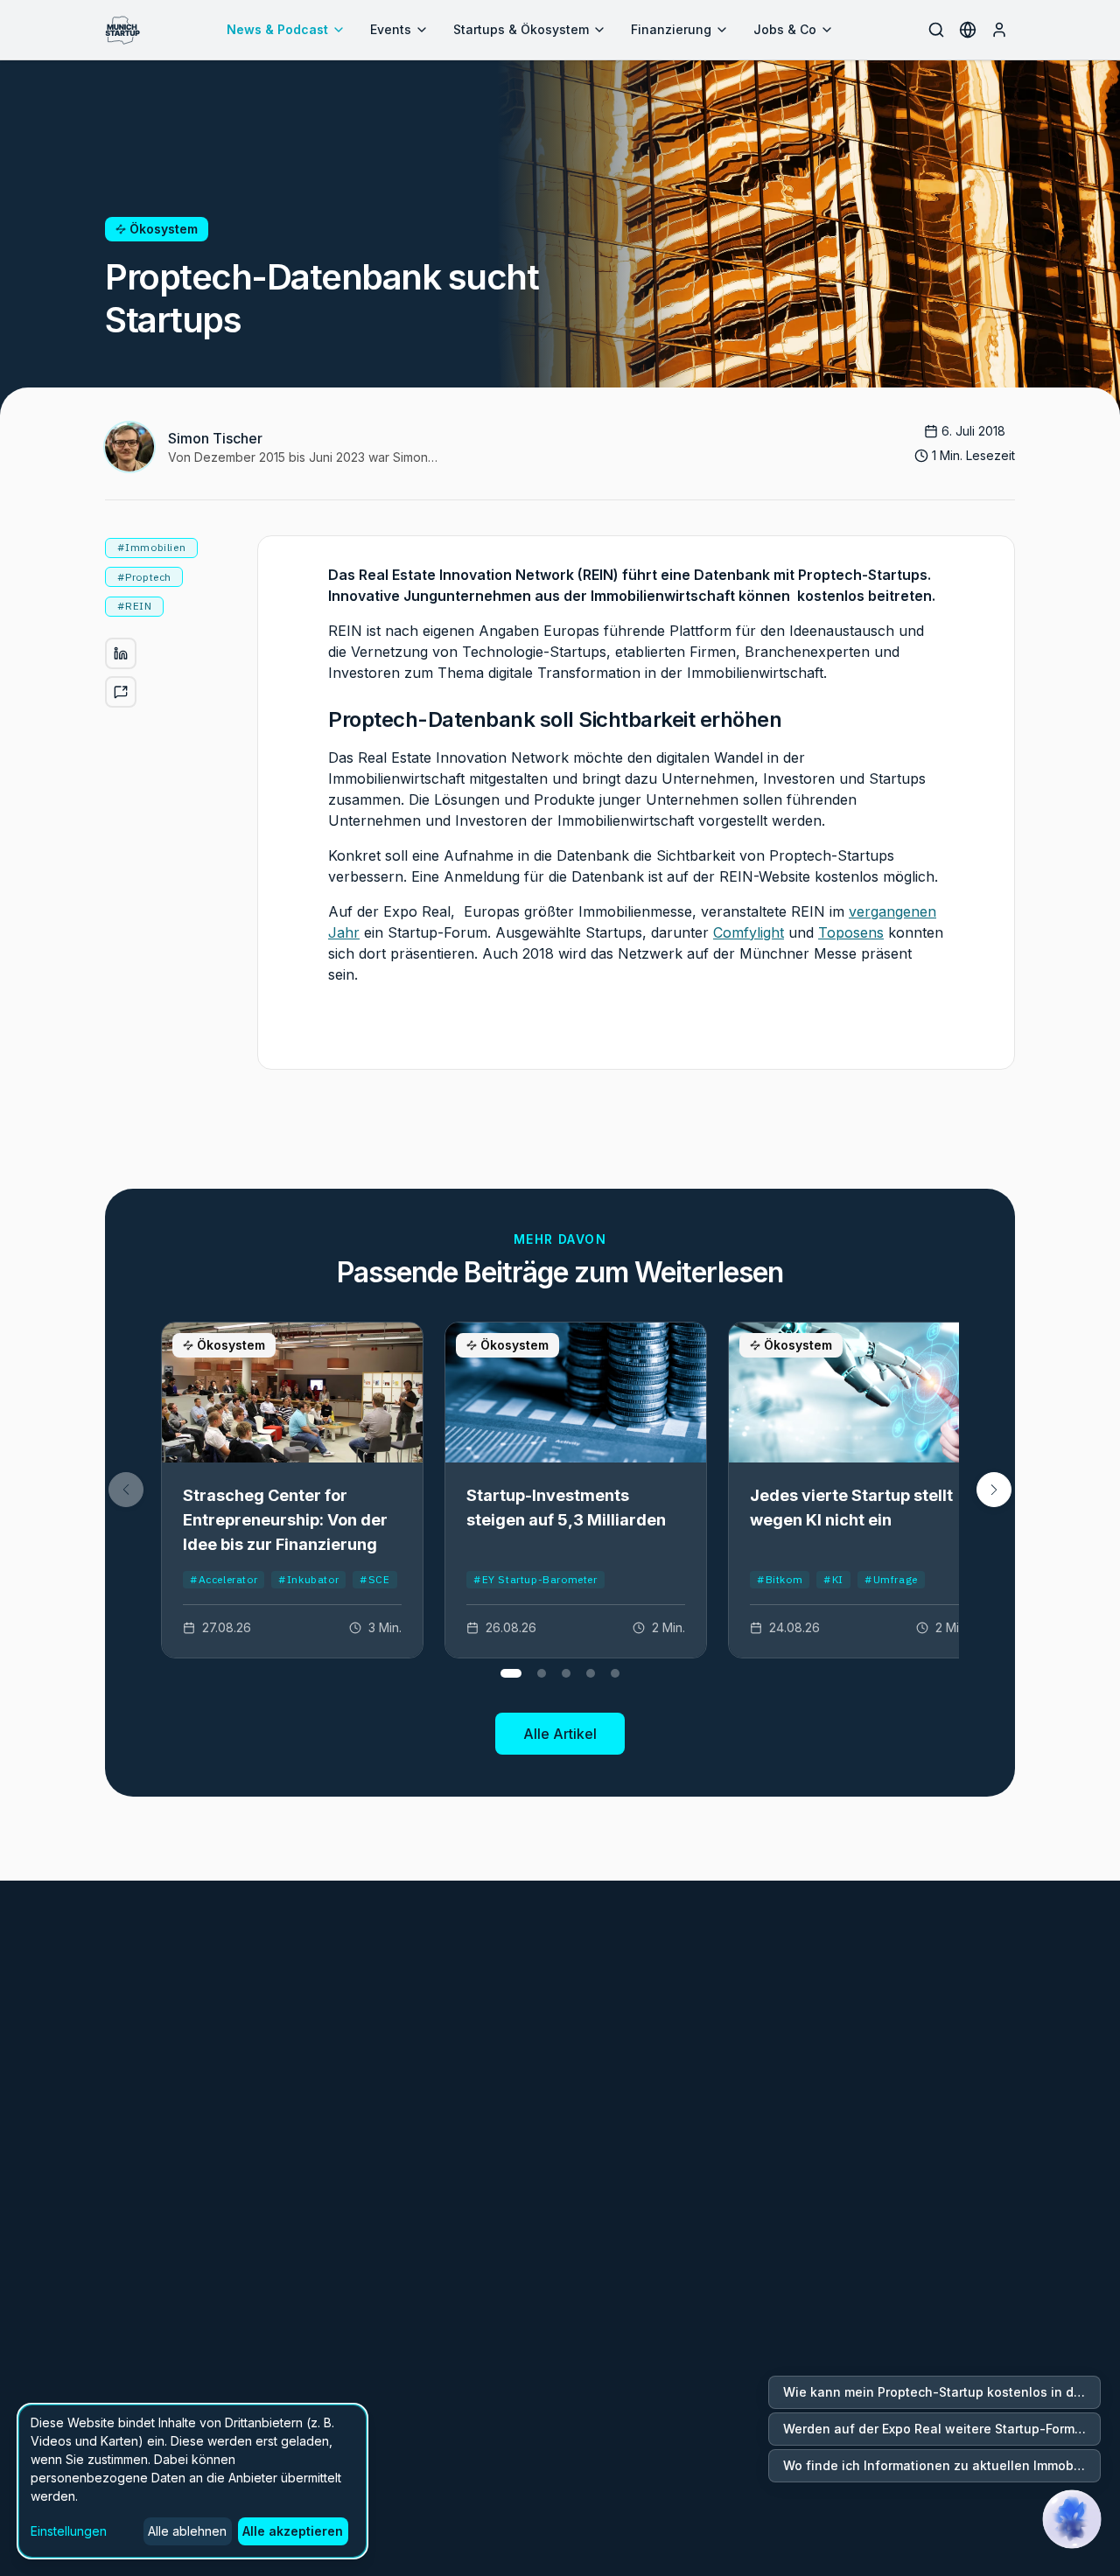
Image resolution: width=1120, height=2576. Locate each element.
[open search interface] (936, 30)
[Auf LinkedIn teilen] (121, 653)
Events (391, 29)
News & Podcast (277, 29)
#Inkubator (308, 1579)
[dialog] (192, 2481)
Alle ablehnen (187, 2531)
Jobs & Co (785, 29)
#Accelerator (224, 1579)
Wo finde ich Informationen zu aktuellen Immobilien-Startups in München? (942, 2465)
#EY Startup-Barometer (535, 1579)
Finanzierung (671, 29)
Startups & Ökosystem (521, 29)
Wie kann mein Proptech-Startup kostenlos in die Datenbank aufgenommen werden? (942, 2392)
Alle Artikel (560, 1734)
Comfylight (749, 932)
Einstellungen (69, 2531)
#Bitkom (780, 1579)
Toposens (851, 932)
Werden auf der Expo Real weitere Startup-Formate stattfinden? (942, 2429)
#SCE (374, 1579)
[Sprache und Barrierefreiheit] (968, 30)
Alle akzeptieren (293, 2531)
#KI (833, 1579)
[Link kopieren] (121, 692)
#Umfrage (891, 1579)
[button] (994, 1490)
